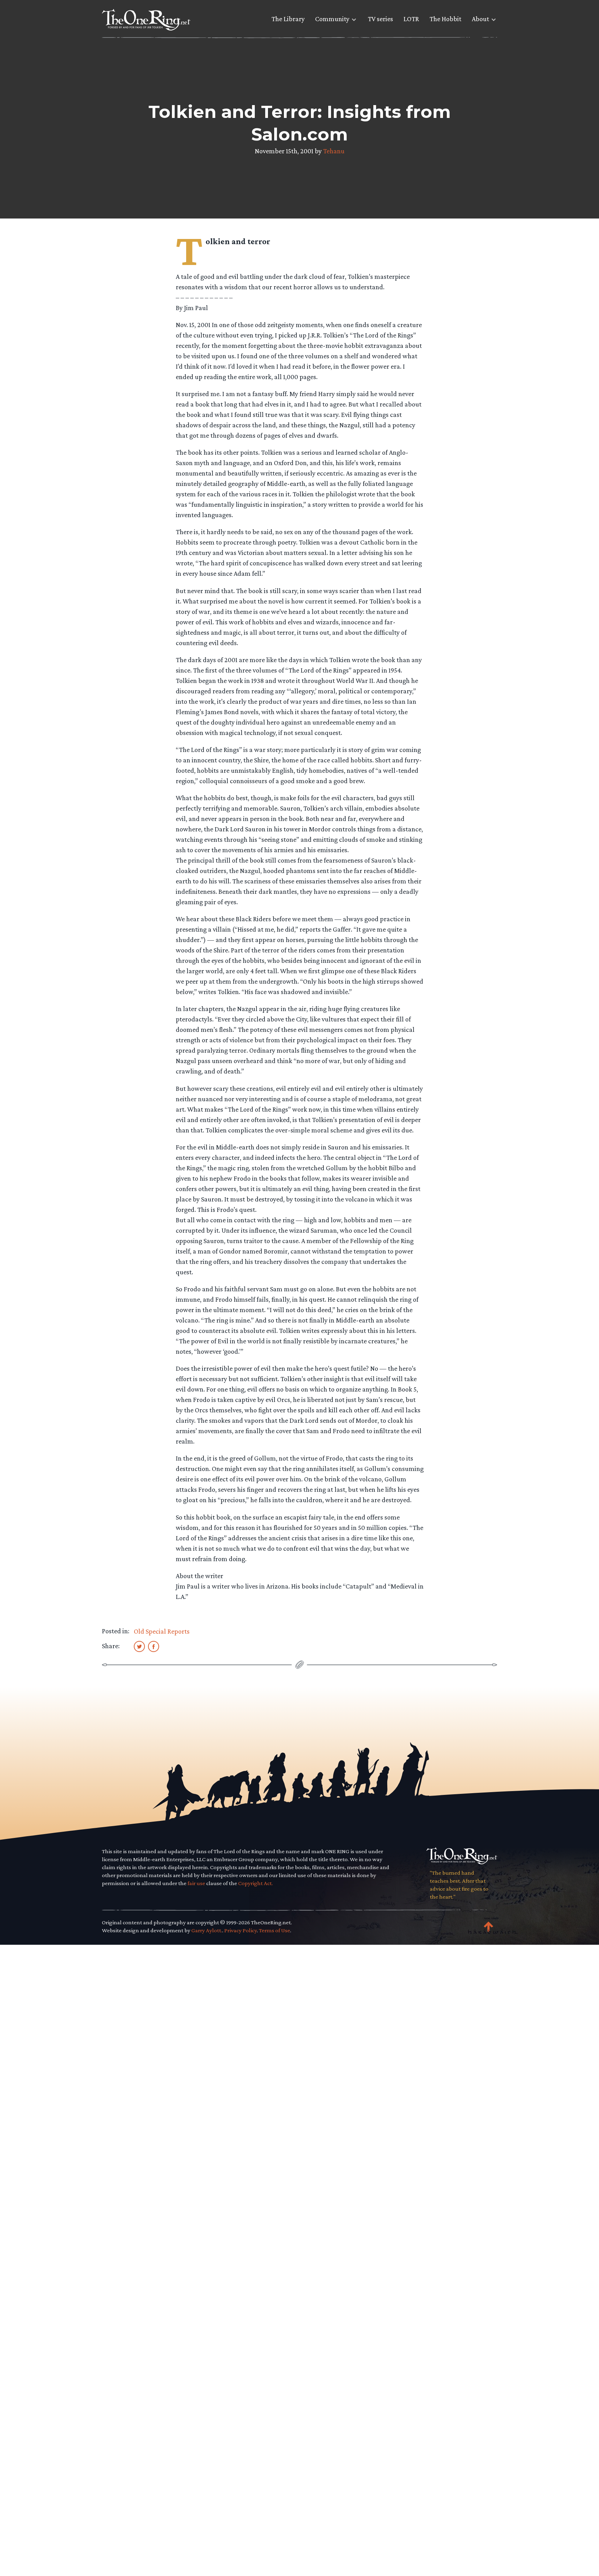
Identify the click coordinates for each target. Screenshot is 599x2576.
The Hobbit (445, 19)
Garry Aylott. (207, 1930)
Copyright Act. (255, 1883)
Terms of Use (275, 1930)
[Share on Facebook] (154, 1646)
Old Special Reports (162, 1631)
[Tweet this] (139, 1646)
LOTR (411, 19)
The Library (288, 19)
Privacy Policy (241, 1930)
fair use (196, 1883)
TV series (380, 19)
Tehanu (334, 151)
